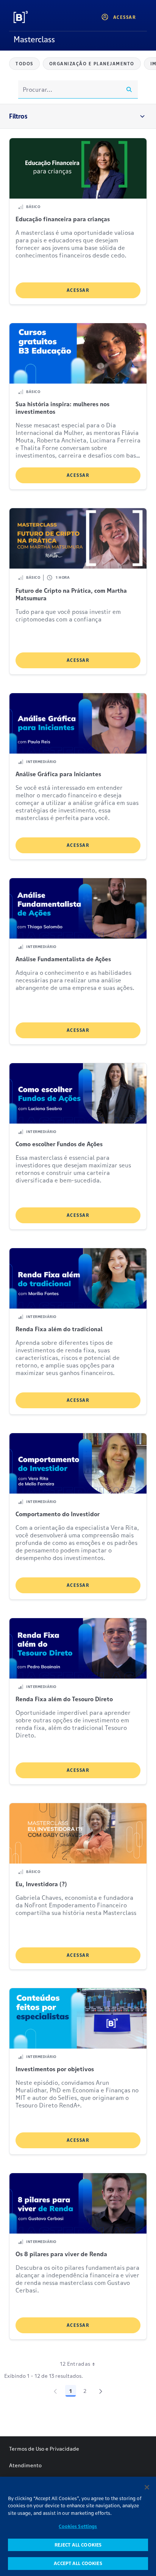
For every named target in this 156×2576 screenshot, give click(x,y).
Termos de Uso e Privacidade (44, 2449)
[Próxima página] (101, 2391)
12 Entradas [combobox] (75, 2364)
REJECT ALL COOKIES (78, 2545)
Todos (24, 64)
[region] (78, 2526)
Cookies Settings (78, 2526)
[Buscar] (129, 89)
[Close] (147, 2487)
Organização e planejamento (92, 64)
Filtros (18, 116)
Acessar (78, 290)
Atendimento (25, 2465)
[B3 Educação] (38, 17)
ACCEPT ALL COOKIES (78, 2563)
